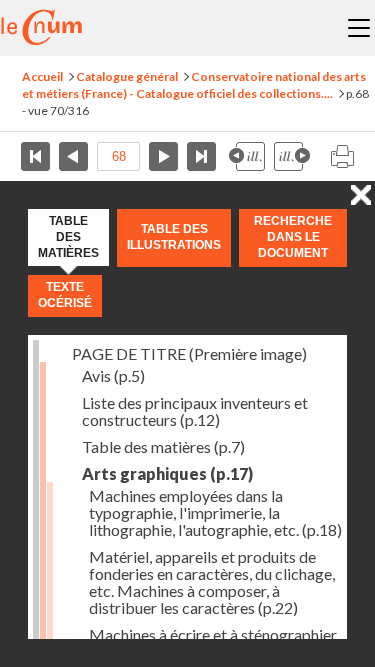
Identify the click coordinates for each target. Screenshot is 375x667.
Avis (113, 375)
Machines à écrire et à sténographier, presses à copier (214, 643)
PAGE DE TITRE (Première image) (189, 353)
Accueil (42, 76)
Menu (359, 28)
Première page (35, 156)
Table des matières (163, 446)
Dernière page (201, 156)
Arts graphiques (167, 473)
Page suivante (163, 156)
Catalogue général (127, 76)
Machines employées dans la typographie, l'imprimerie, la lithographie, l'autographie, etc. (215, 512)
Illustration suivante (292, 156)
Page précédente (73, 156)
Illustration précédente (247, 156)
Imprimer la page (342, 156)
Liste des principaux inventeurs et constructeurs (195, 411)
